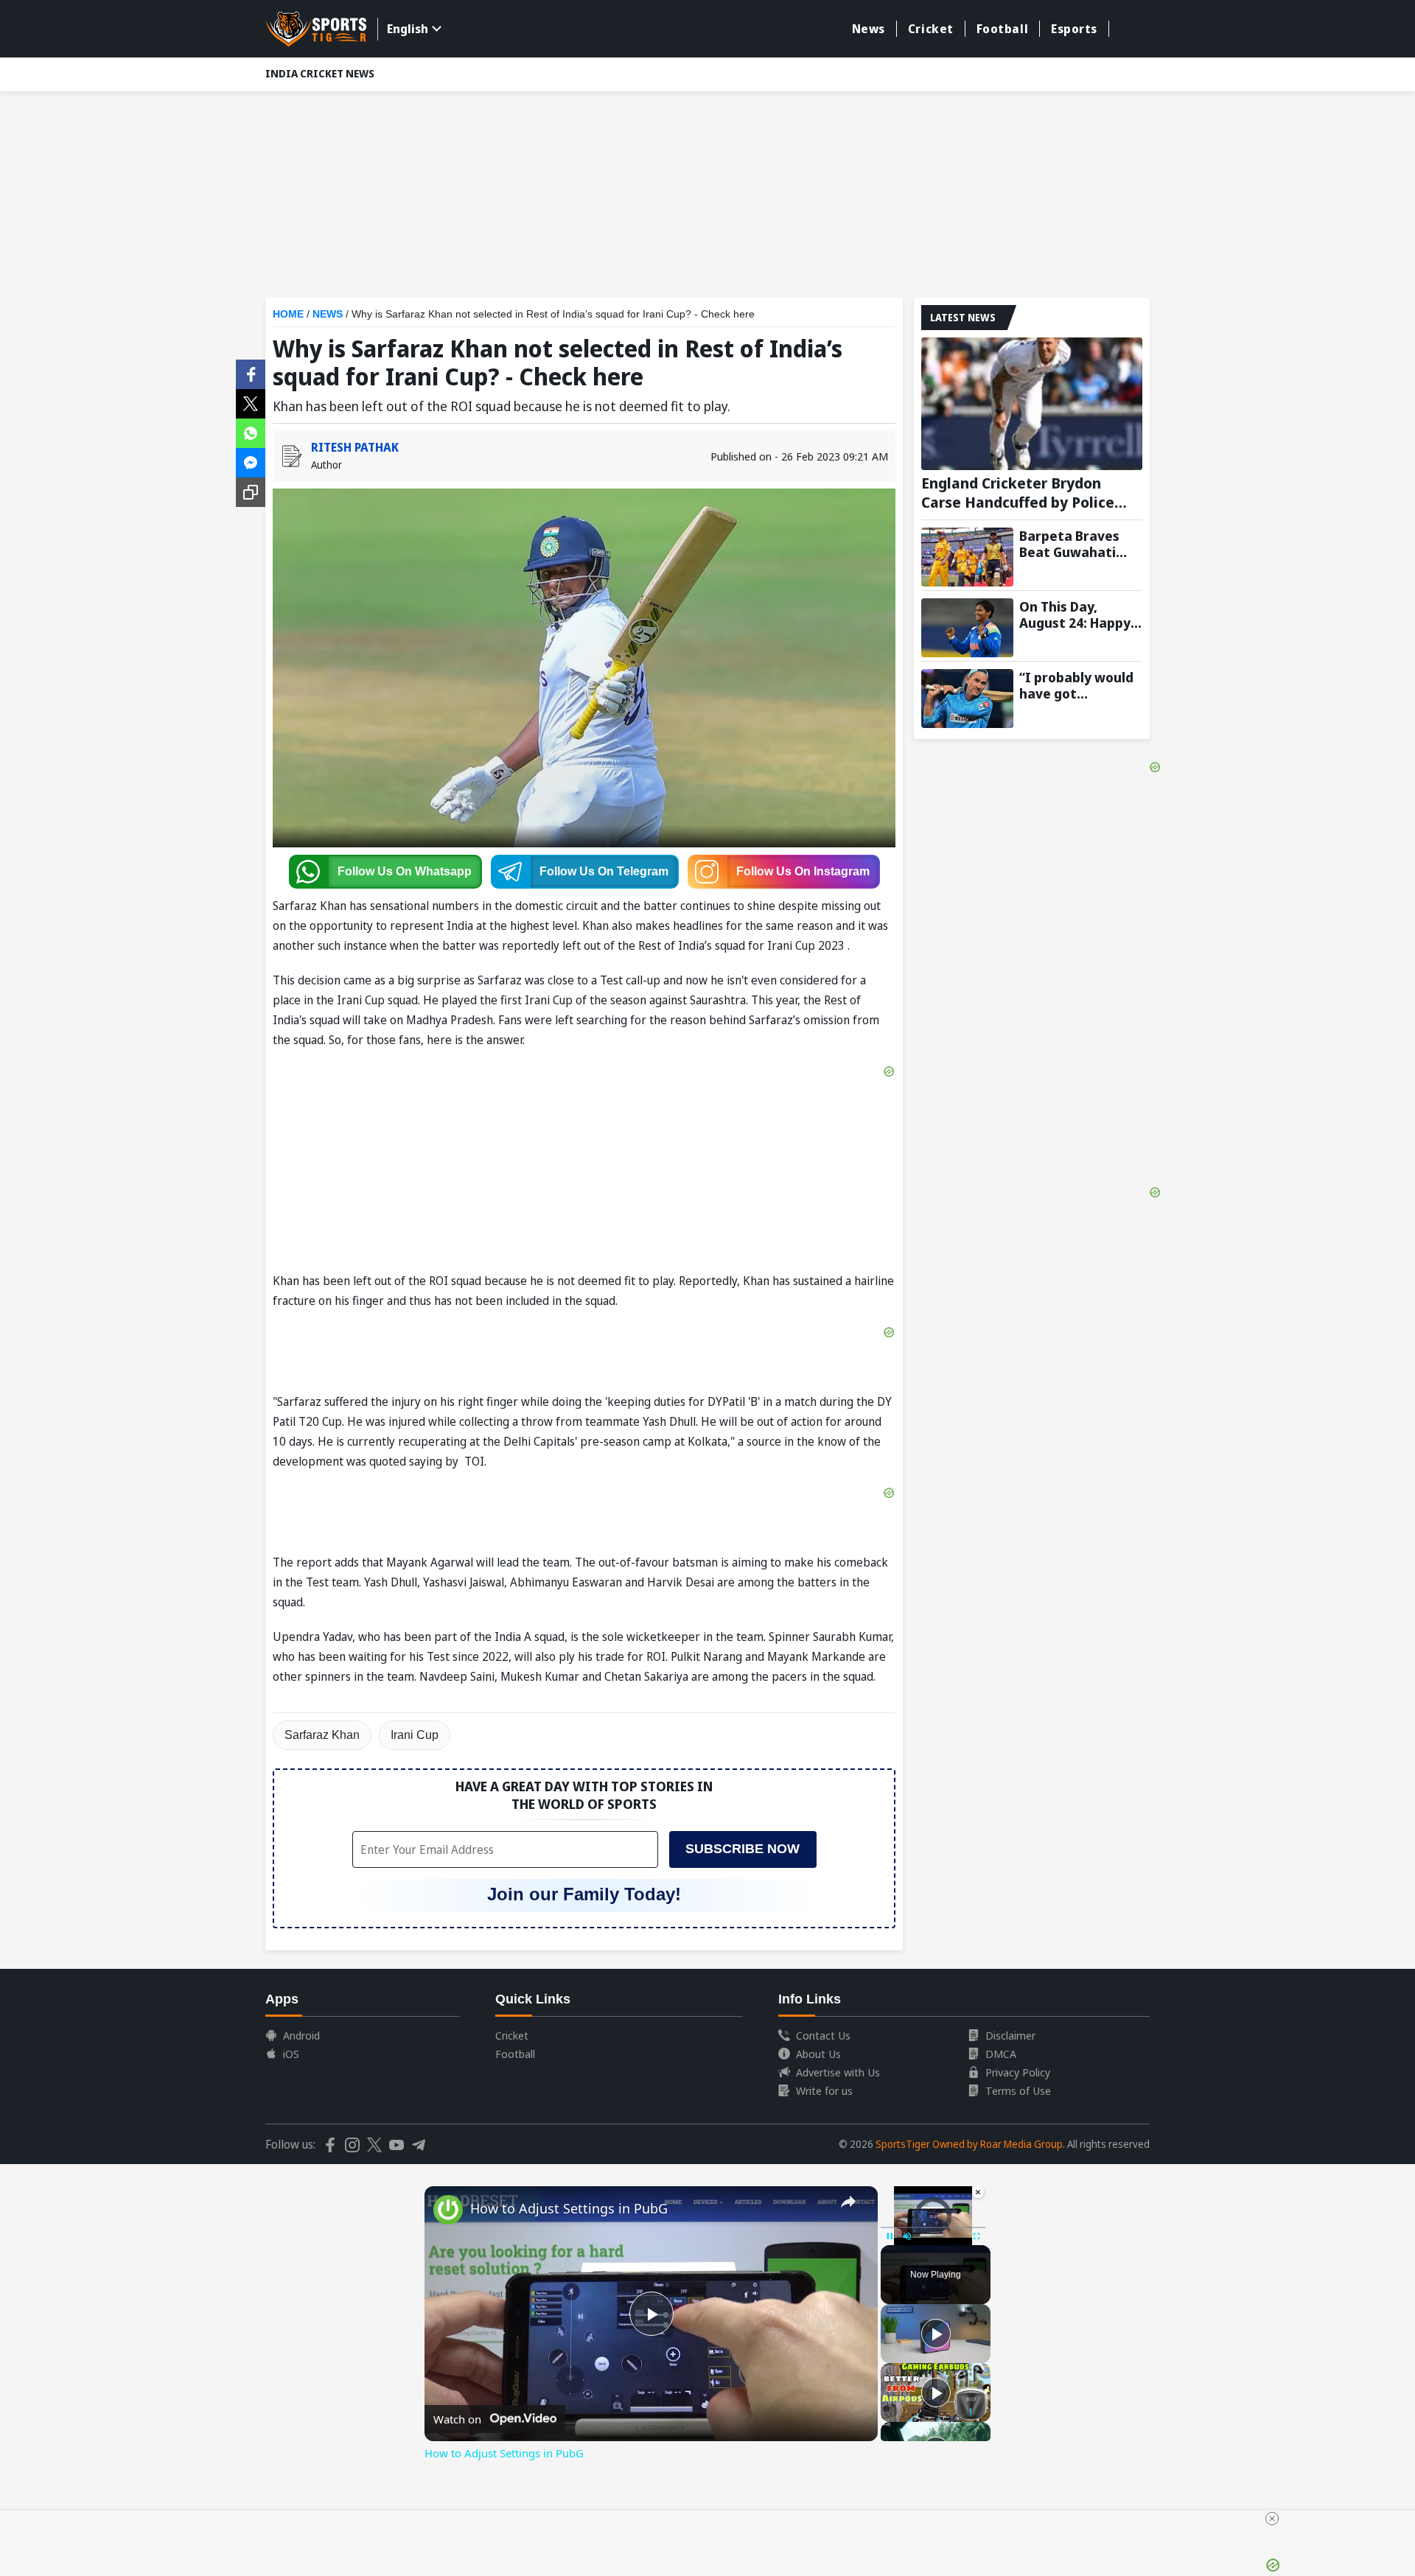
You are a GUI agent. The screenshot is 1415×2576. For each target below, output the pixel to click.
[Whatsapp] (251, 432)
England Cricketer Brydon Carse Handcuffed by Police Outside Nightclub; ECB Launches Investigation (1018, 493)
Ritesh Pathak (355, 447)
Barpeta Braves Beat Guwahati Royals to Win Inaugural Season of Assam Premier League (1077, 544)
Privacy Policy (1018, 2072)
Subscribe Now (743, 1849)
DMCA (1001, 2054)
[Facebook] (251, 373)
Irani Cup (415, 1735)
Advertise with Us (838, 2072)
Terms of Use (1018, 2090)
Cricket (931, 29)
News (869, 29)
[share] (848, 2202)
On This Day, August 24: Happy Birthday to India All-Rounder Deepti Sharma (1080, 615)
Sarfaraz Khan (322, 1735)
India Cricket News (320, 73)
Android (301, 2035)
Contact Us (823, 2035)
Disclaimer (1010, 2035)
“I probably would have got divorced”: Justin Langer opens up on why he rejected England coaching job (1081, 685)
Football (1002, 29)
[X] (251, 402)
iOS (291, 2054)
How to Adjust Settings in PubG (569, 2208)
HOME (288, 314)
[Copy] (251, 492)
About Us (818, 2054)
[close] (1272, 2519)
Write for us (824, 2090)
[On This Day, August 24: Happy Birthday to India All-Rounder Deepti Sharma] (967, 628)
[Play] (936, 2334)
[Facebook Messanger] (251, 461)
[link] (448, 2210)
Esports (1074, 29)
